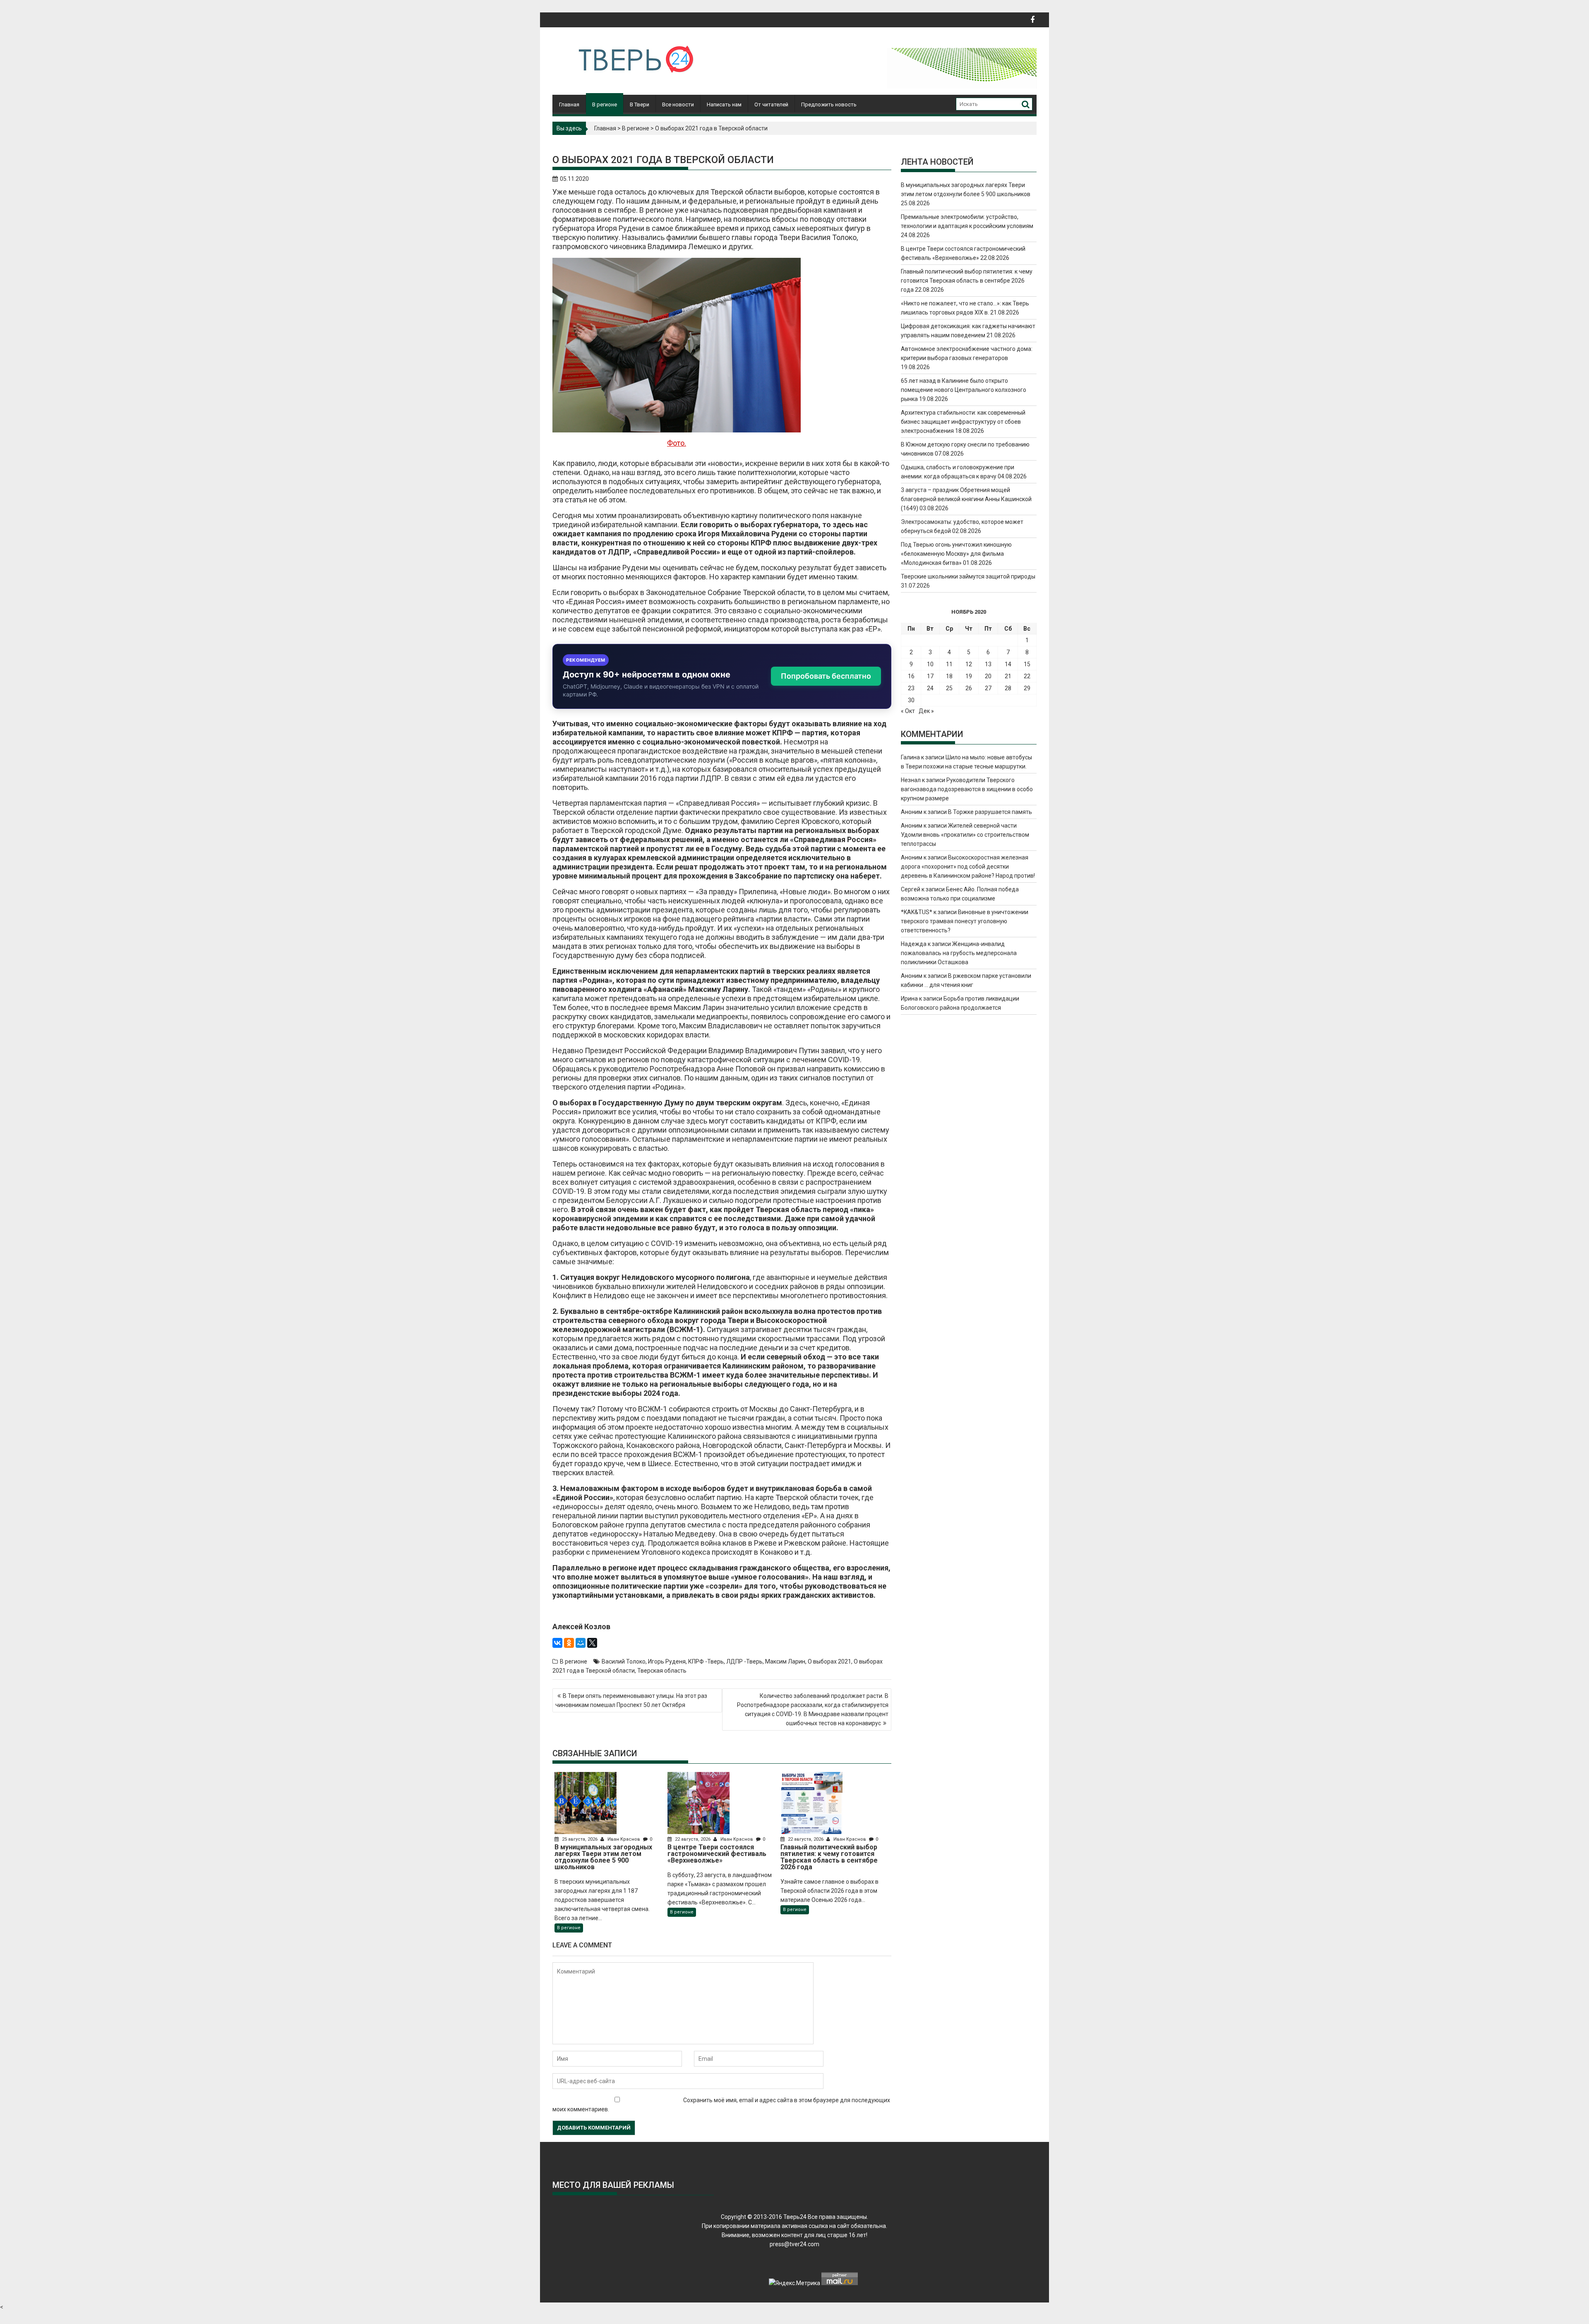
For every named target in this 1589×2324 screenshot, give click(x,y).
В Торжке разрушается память (990, 812)
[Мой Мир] (581, 1643)
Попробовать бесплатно (826, 676)
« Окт (908, 711)
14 (1008, 664)
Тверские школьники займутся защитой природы (968, 576)
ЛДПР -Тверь (744, 1661)
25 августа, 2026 (580, 1839)
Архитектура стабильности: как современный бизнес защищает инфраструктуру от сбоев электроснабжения (963, 422)
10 (930, 664)
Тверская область (662, 1671)
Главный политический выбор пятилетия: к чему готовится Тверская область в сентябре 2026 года (967, 281)
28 (1008, 688)
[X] (592, 1643)
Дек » (926, 711)
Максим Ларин (785, 1661)
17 (930, 676)
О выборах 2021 (829, 1661)
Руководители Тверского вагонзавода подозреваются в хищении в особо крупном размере (967, 789)
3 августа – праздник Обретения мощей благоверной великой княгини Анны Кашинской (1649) (966, 499)
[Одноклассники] (569, 1643)
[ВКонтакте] (557, 1643)
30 (911, 700)
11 (949, 664)
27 (988, 688)
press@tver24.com (794, 2244)
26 (969, 688)
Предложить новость (829, 104)
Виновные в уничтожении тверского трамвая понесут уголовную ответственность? (965, 921)
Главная (569, 104)
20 (988, 676)
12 (969, 664)
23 (911, 688)
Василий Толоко (624, 1661)
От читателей (771, 104)
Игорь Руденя (667, 1661)
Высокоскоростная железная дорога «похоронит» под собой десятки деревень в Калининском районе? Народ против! (968, 867)
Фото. (677, 443)
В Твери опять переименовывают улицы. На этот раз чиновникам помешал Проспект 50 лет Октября (631, 1700)
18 (949, 676)
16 (911, 676)
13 (988, 664)
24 (930, 688)
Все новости (678, 104)
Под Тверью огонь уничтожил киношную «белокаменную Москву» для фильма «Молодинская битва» (956, 554)
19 (969, 676)
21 (1008, 676)
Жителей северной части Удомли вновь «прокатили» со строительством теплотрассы (965, 835)
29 (1027, 688)
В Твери (640, 104)
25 (949, 688)
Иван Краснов (624, 1839)
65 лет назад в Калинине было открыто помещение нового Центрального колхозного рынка (964, 390)
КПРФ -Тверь (706, 1661)
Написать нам (724, 104)
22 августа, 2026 (693, 1839)
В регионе (605, 104)
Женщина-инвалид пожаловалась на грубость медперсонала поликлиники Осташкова (959, 953)
